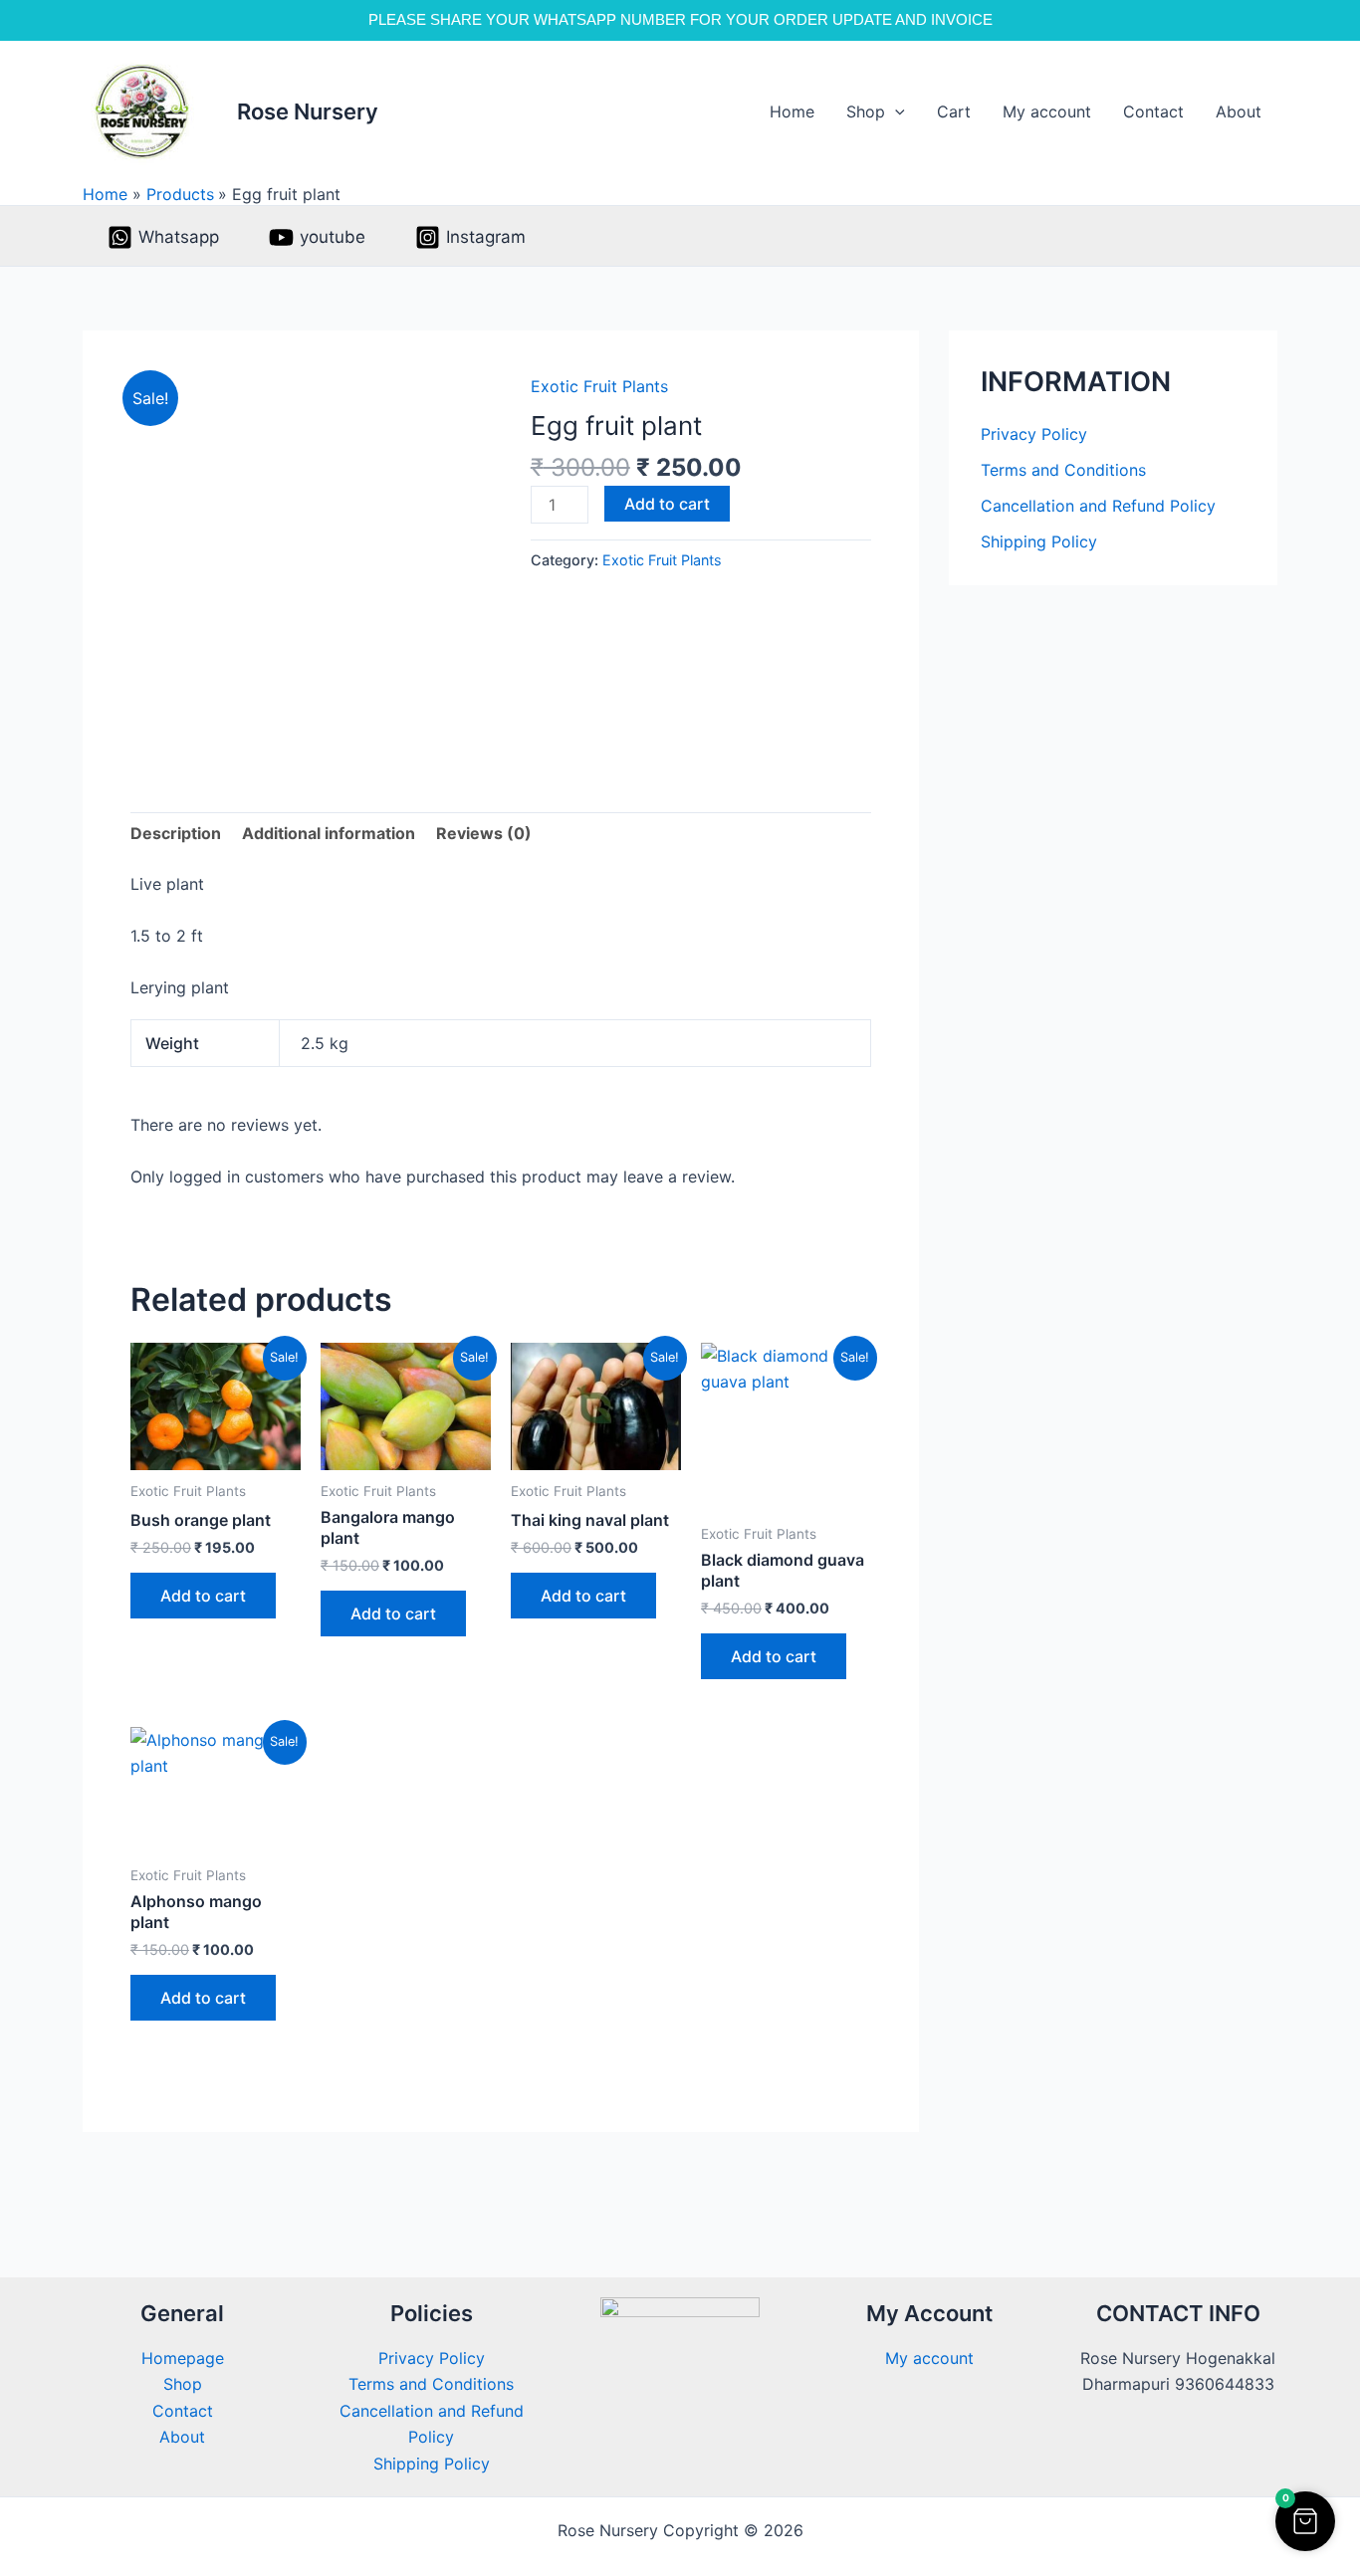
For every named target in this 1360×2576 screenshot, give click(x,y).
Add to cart (667, 504)
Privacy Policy (1034, 434)
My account (1047, 111)
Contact (1153, 111)
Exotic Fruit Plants (599, 386)
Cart (954, 111)
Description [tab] (176, 833)
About (1239, 111)
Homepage (183, 2358)
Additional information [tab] (329, 833)
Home (792, 111)
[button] (895, 112)
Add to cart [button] (203, 1596)
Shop (866, 111)
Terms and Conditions (1063, 470)
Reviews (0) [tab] (484, 833)
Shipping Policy (1039, 541)
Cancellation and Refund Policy (1098, 506)
